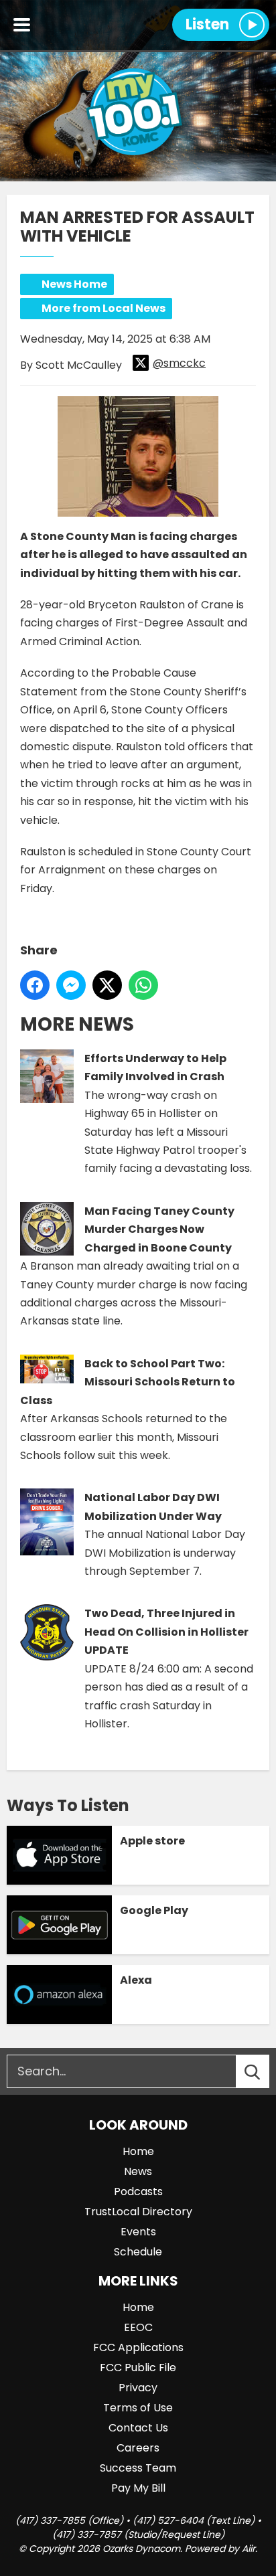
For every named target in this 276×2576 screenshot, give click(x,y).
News (138, 2171)
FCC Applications (138, 2347)
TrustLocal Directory (138, 2212)
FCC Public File (138, 2368)
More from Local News (103, 308)
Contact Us (138, 2428)
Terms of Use (138, 2408)
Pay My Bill (138, 2488)
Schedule (138, 2252)
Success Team (138, 2468)
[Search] (265, 2071)
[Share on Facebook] (35, 985)
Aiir (249, 2549)
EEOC (138, 2327)
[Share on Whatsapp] (143, 985)
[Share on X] (107, 985)
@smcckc (179, 363)
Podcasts (138, 2192)
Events (138, 2232)
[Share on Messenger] (71, 985)
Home (138, 2151)
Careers (138, 2448)
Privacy (138, 2388)
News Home (74, 284)
